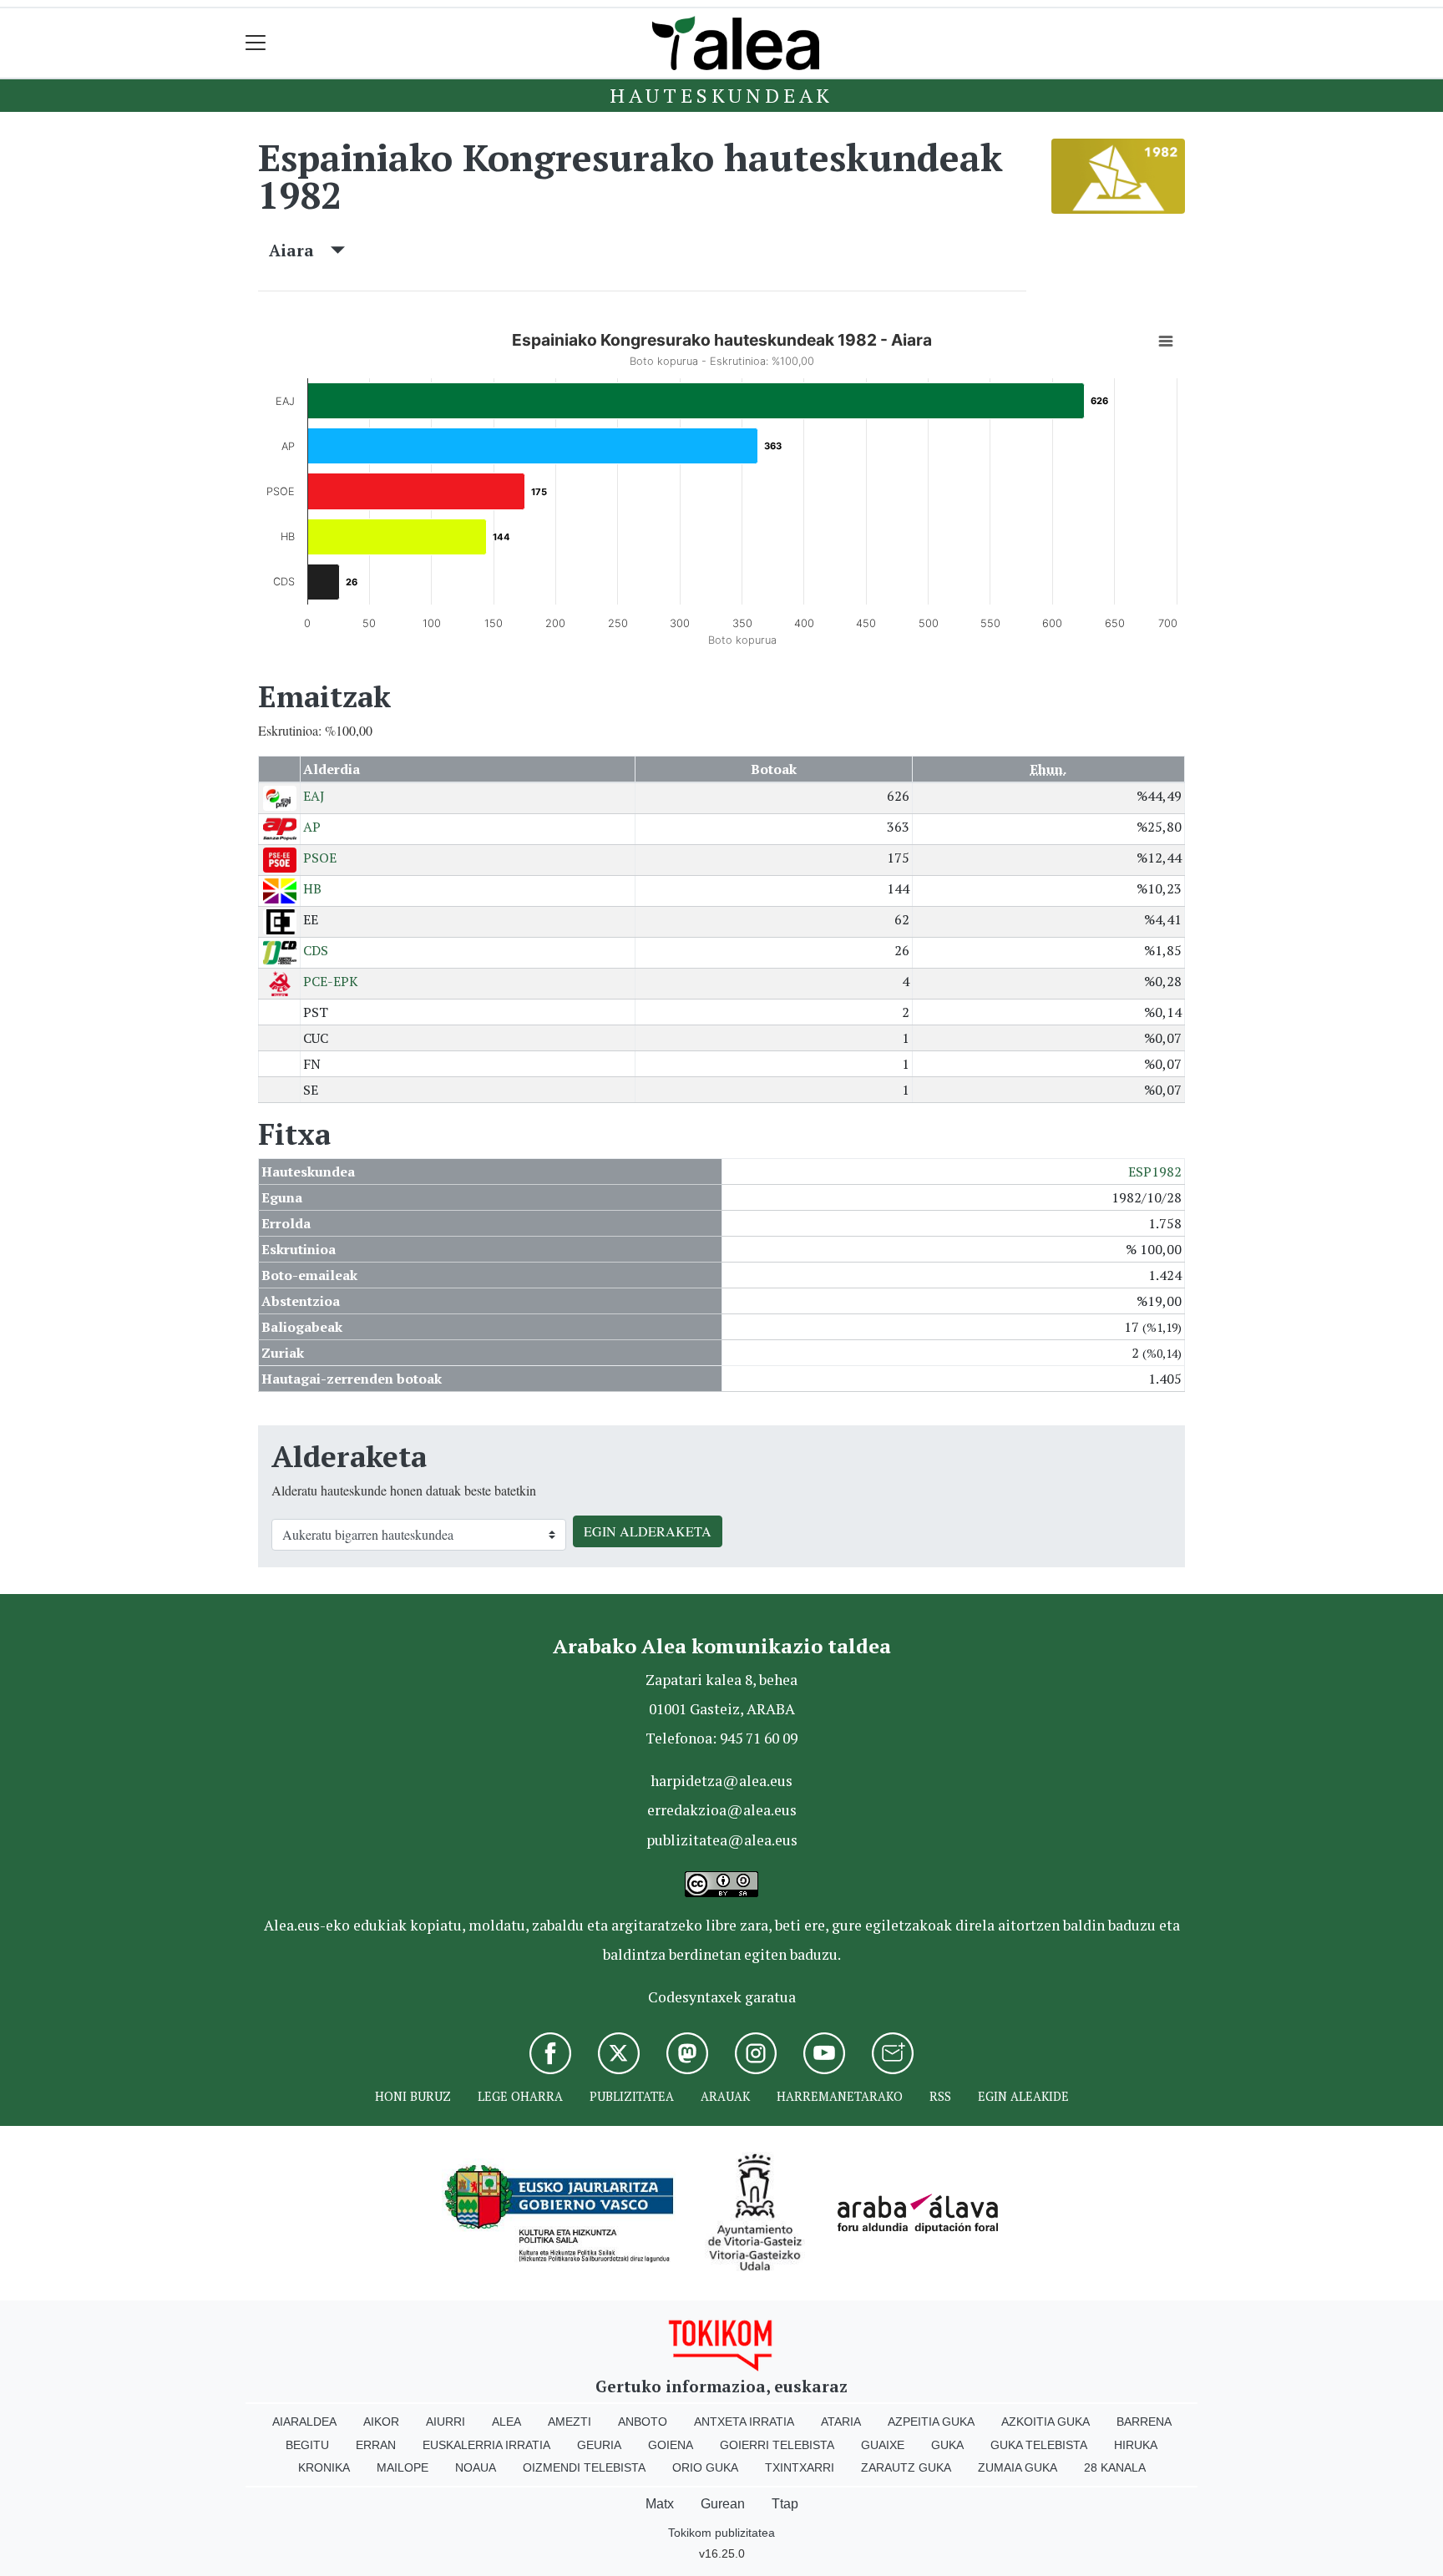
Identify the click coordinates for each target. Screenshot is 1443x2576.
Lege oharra (520, 2096)
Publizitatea (632, 2096)
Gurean (723, 2504)
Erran (376, 2445)
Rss (940, 2096)
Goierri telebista (777, 2445)
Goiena (671, 2445)
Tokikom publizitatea (721, 2533)
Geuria (599, 2445)
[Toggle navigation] (256, 43)
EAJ (314, 796)
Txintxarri (800, 2467)
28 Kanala (1115, 2467)
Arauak (725, 2096)
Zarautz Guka (906, 2467)
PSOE (320, 858)
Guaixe (883, 2445)
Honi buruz (413, 2096)
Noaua (476, 2467)
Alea (506, 2422)
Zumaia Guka (1018, 2467)
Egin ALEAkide (1023, 2096)
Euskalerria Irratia (486, 2445)
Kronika (324, 2467)
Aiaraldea (304, 2422)
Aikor (381, 2422)
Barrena (1144, 2422)
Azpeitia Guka (931, 2422)
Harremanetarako (840, 2096)
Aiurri (446, 2422)
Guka (947, 2445)
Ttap (785, 2504)
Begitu (307, 2445)
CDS (316, 950)
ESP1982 (1155, 1172)
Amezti (570, 2422)
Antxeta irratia (744, 2422)
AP (312, 827)
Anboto (643, 2422)
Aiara (300, 250)
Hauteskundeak (721, 95)
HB (312, 888)
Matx (660, 2504)
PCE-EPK (331, 981)
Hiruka (1136, 2445)
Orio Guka (705, 2467)
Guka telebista (1039, 2445)
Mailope (403, 2467)
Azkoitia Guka (1046, 2422)
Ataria (841, 2422)
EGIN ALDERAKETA (648, 1531)
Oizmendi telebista (584, 2467)
